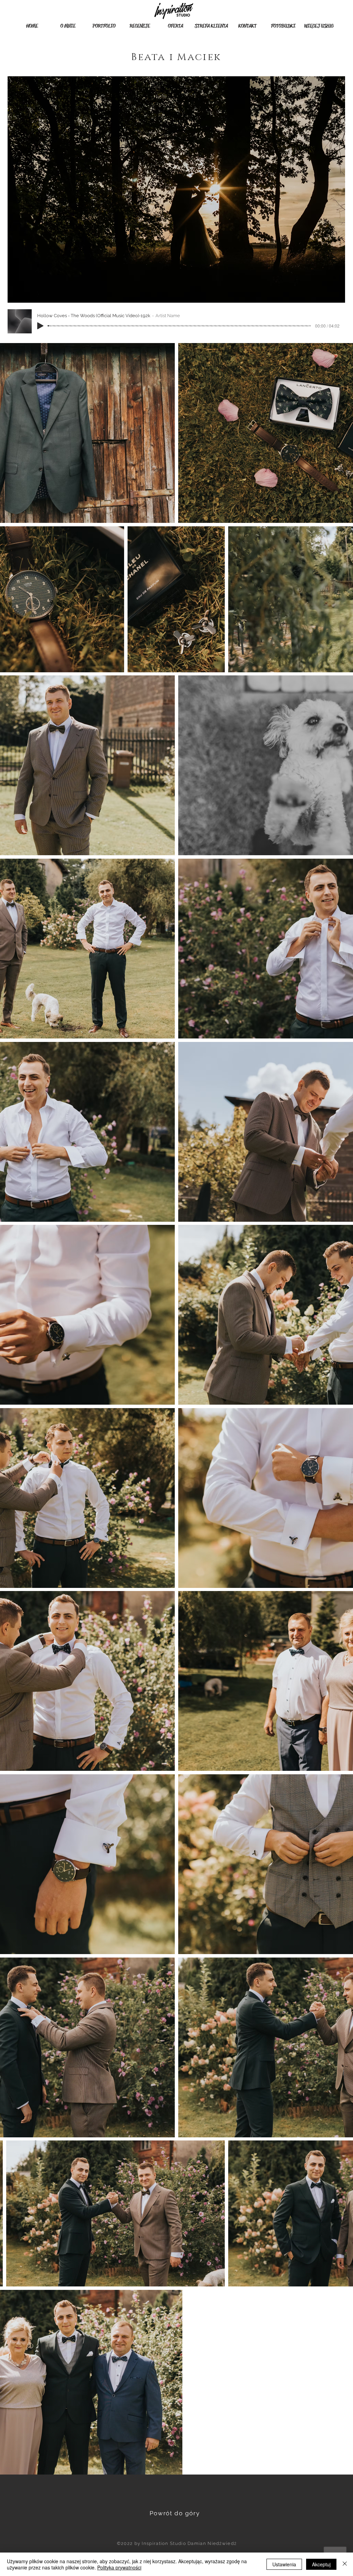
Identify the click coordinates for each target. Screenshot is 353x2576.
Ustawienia (284, 2564)
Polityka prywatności (119, 2567)
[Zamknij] (345, 2564)
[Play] (40, 326)
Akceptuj (321, 2564)
